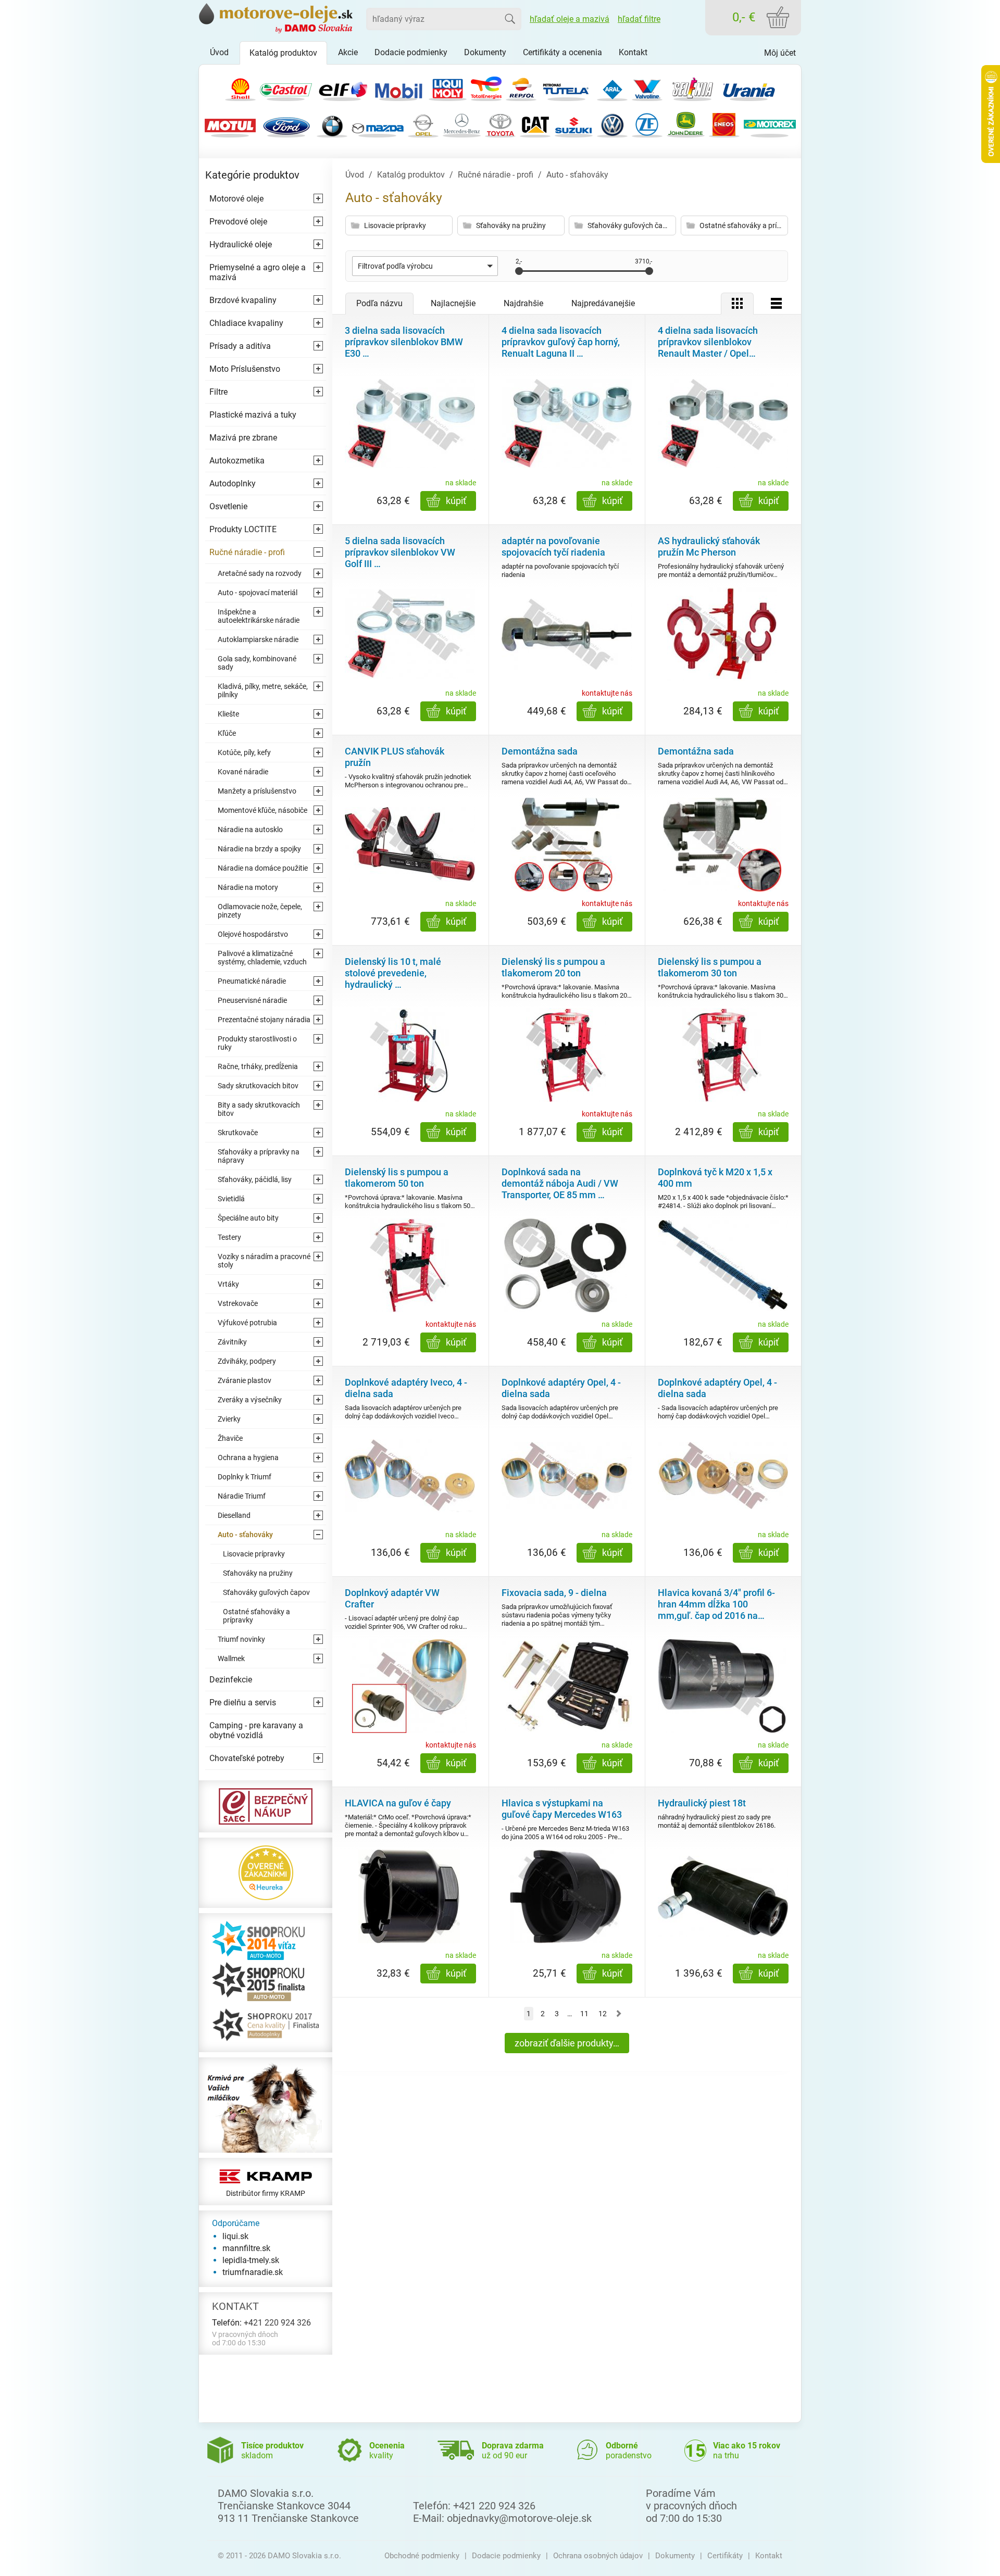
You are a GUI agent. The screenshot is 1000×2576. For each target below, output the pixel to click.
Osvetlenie (228, 506)
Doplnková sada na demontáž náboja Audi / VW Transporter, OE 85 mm (560, 1183)
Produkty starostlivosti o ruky (257, 1043)
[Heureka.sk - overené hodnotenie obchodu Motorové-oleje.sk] (266, 1872)
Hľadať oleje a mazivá (570, 19)
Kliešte (228, 714)
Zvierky (229, 1419)
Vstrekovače (238, 1303)
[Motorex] (770, 124)
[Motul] (230, 124)
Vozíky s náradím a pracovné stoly (264, 1261)
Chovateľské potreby (247, 1758)
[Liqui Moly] (448, 87)
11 (584, 2014)
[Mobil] (398, 87)
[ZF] (647, 124)
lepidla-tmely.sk (251, 2260)
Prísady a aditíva (240, 346)
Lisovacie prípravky (254, 1554)
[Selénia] (693, 87)
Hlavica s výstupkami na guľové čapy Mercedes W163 (562, 1809)
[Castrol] (286, 87)
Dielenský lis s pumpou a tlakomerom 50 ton (397, 1178)
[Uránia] (749, 87)
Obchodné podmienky (422, 2556)
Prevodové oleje (238, 222)
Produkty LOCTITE (243, 529)
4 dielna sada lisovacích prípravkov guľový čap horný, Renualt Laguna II (561, 342)
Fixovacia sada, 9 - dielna (554, 1593)
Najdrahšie (523, 303)
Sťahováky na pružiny (258, 1573)
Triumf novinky (241, 1639)
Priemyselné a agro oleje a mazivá (258, 272)
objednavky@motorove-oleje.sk (519, 2518)
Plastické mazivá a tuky (253, 415)
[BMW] (332, 124)
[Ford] (286, 124)
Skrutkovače (238, 1133)
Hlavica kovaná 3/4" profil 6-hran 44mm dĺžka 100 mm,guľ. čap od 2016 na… (716, 1604)
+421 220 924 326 (277, 2323)
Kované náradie (243, 772)
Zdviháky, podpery (247, 1361)
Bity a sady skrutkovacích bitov (259, 1109)
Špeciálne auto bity (248, 1218)
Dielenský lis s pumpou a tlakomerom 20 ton (553, 967)
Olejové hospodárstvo (253, 934)
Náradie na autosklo (250, 830)
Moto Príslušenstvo (245, 369)
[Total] (486, 87)
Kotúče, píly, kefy (244, 752)
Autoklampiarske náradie (258, 639)
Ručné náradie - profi (247, 552)
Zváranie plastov (245, 1380)
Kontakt (769, 2556)
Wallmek (231, 1658)
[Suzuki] (574, 124)
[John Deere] (686, 124)
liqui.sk (235, 2236)
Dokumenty (675, 2556)
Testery (229, 1237)
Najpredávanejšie (603, 303)
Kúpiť (456, 501)
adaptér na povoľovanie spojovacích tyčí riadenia (553, 546)
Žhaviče (230, 1438)
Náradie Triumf (242, 1496)
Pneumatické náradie (252, 981)
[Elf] (342, 87)
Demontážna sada (540, 751)
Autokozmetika (237, 461)
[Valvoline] (647, 87)
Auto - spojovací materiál (258, 593)
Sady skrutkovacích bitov (258, 1086)
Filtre (218, 392)
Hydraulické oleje (241, 244)
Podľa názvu (379, 303)
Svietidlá (231, 1199)
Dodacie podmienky (506, 2556)
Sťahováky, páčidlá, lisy (255, 1179)
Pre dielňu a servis (243, 1702)
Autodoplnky (233, 483)
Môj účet (780, 53)
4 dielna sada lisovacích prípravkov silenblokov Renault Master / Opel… (708, 342)
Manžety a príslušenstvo (257, 791)
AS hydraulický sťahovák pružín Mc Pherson (709, 546)
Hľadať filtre (639, 19)
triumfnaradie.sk (253, 2272)
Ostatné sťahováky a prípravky (257, 1616)
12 (603, 2014)
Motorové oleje (236, 199)
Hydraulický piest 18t (702, 1803)
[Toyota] (500, 124)
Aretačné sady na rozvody (260, 573)
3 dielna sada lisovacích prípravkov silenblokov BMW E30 (404, 342)
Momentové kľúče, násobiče (262, 810)
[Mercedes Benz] (462, 124)
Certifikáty (725, 2556)
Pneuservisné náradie (252, 1000)
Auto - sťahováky (245, 1535)
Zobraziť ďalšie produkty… (567, 2043)
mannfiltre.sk (246, 2248)
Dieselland (234, 1515)
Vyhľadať (510, 19)
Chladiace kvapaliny (246, 323)
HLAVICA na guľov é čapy (398, 1803)
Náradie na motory (248, 887)
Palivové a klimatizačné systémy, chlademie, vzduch (262, 958)
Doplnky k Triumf (245, 1477)
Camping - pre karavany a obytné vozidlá (256, 1730)
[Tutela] (567, 87)
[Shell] (240, 87)
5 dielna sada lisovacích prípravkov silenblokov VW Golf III (400, 552)
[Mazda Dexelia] (378, 124)
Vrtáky (228, 1284)
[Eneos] (724, 124)
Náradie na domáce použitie (263, 868)
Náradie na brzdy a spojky (259, 849)
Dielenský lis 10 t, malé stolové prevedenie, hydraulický (393, 973)
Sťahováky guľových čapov (266, 1592)
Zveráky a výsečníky (250, 1400)
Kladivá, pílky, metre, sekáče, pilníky (263, 690)
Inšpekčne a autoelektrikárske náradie (259, 616)
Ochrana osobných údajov (598, 2556)
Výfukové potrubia (247, 1323)
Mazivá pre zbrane (243, 438)
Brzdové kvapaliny (243, 300)
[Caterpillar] (535, 124)
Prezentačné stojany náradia (264, 1020)
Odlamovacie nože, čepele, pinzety (260, 911)
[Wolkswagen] (612, 124)
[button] (425, 266)
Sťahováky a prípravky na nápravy (259, 1156)
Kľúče (227, 733)
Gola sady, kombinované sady (257, 663)
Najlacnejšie (453, 303)
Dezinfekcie (231, 1680)
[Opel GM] (423, 124)
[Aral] (612, 87)
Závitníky (232, 1342)
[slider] (519, 271)
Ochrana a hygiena (248, 1457)
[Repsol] (521, 87)
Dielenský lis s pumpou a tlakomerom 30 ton (710, 967)
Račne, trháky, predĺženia (258, 1066)
